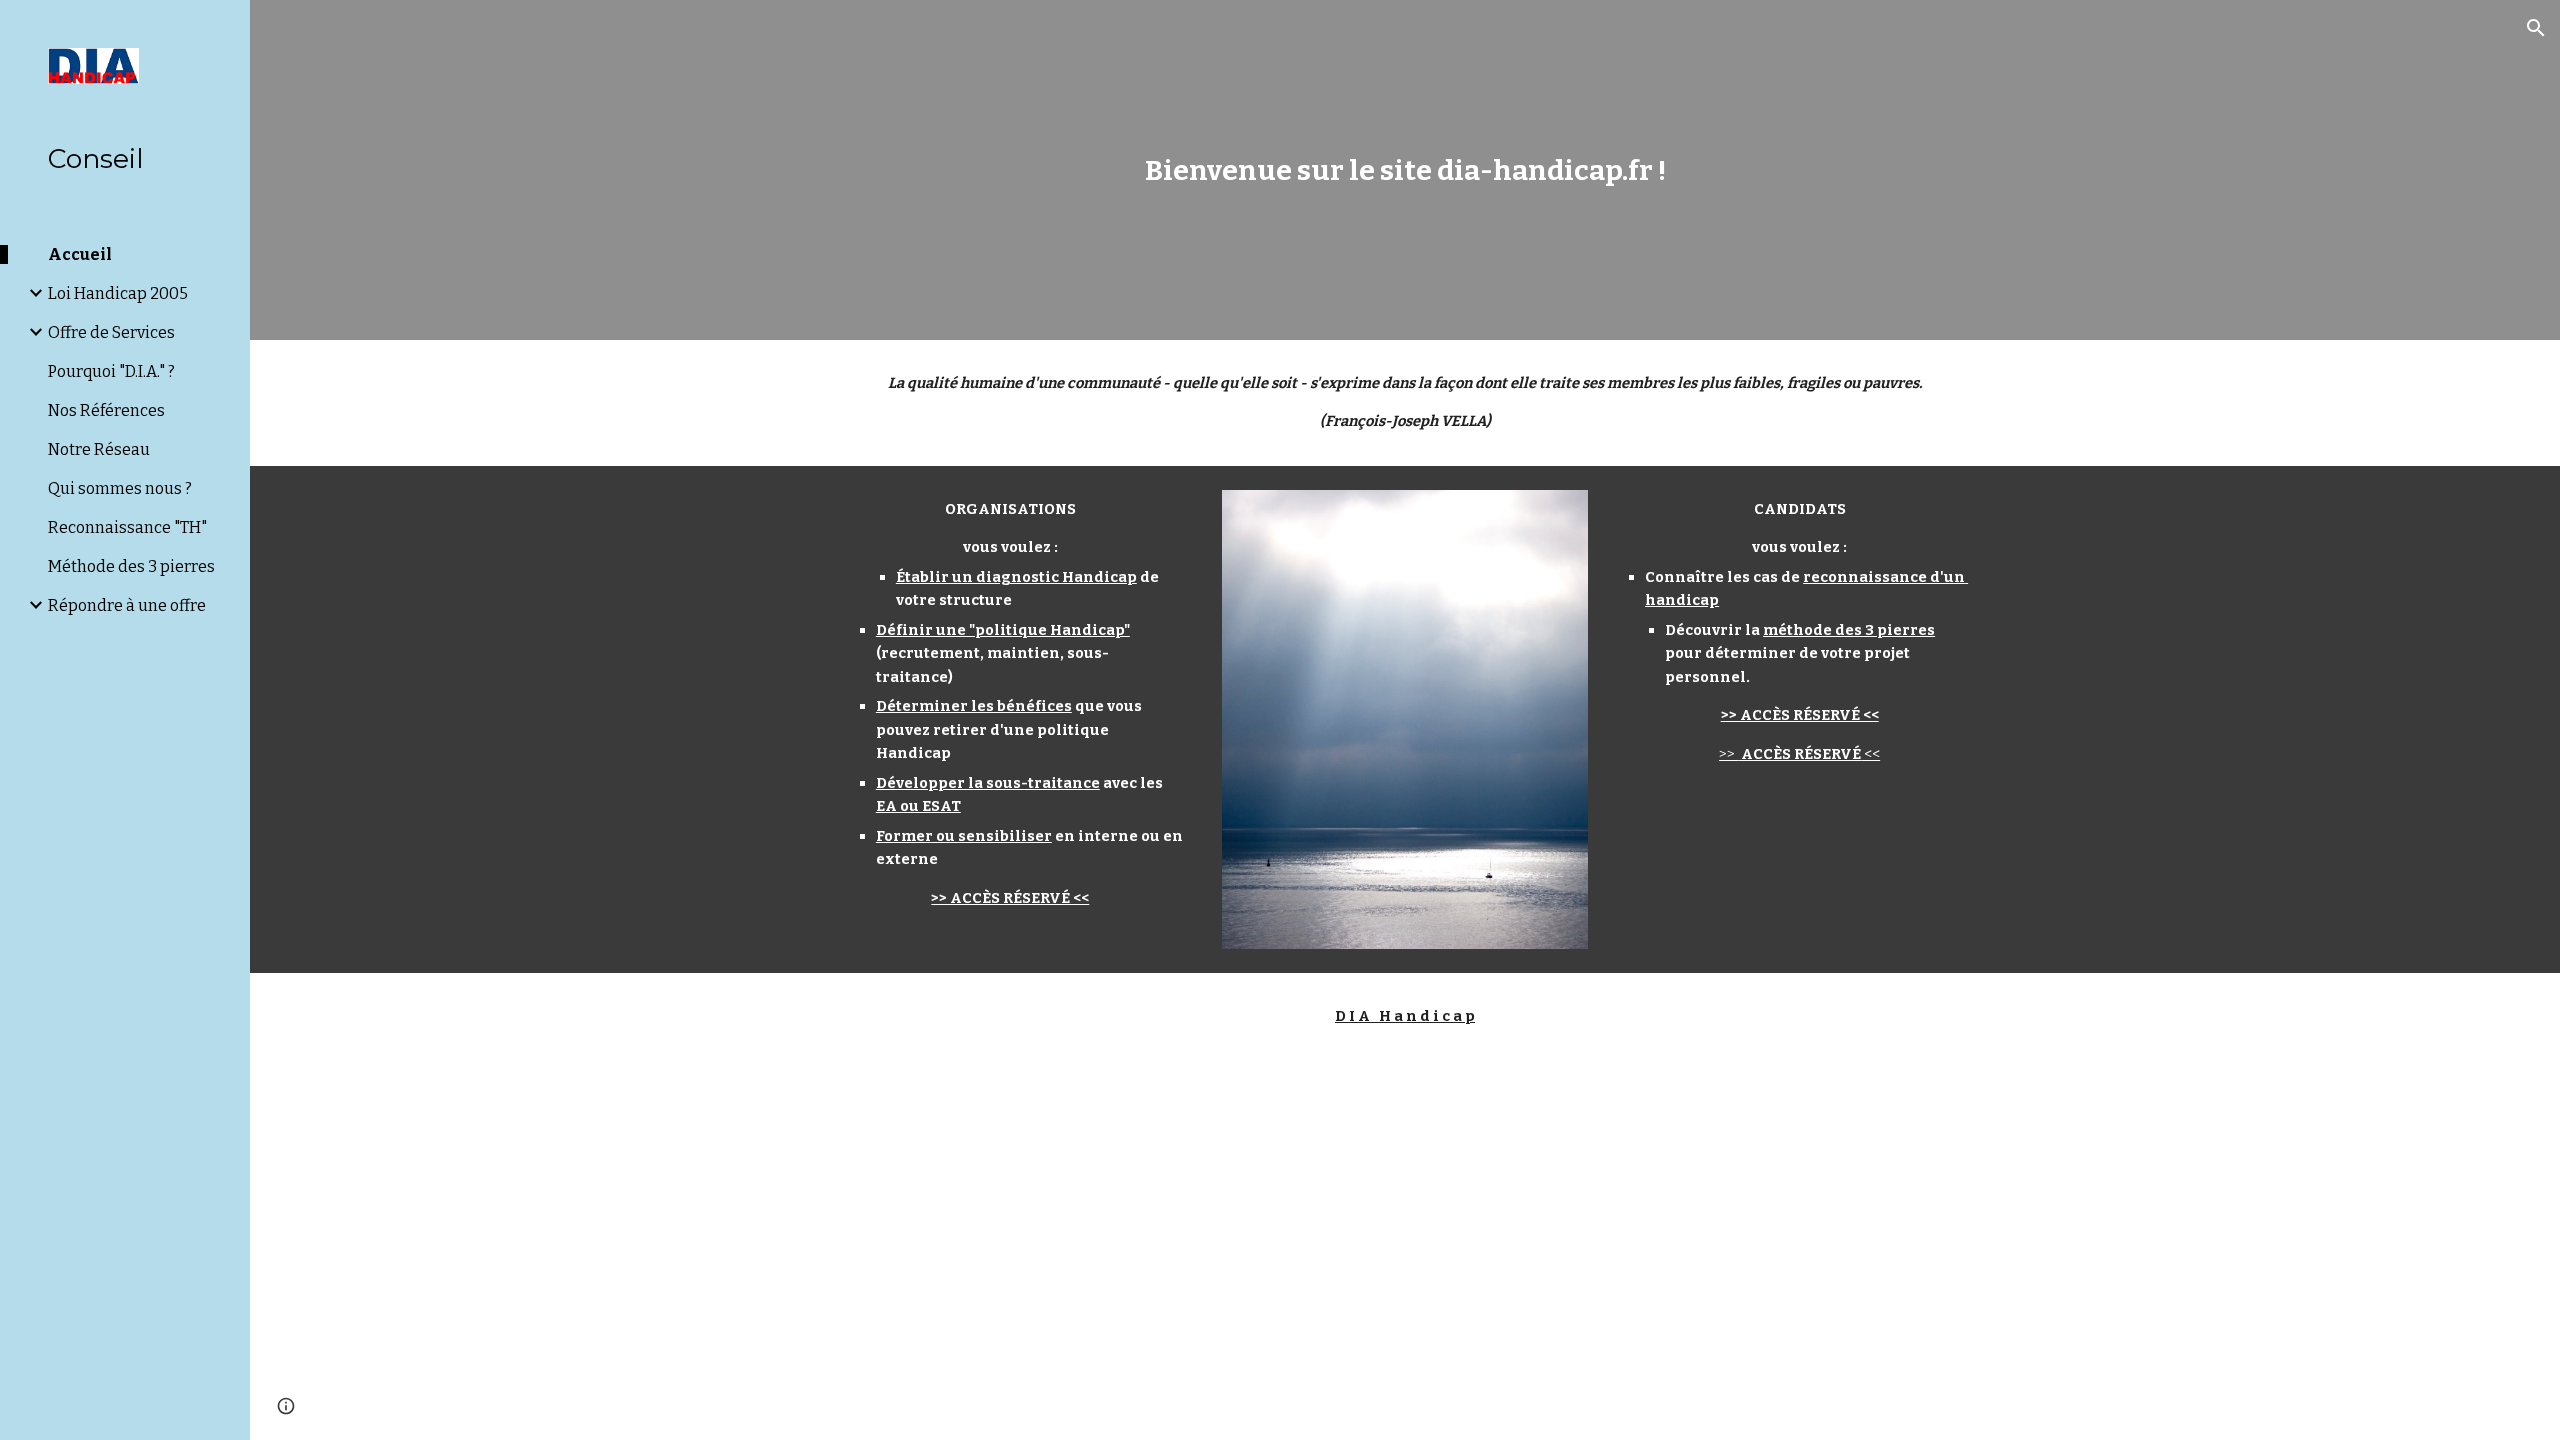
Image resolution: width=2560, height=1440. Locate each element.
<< (1870, 754)
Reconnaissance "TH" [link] (127, 527)
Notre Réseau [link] (99, 449)
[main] (1405, 170)
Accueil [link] (80, 254)
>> (1728, 754)
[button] (2536, 28)
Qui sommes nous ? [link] (120, 488)
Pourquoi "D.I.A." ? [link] (111, 371)
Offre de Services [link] (111, 332)
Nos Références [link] (106, 410)
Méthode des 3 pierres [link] (131, 566)
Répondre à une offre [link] (127, 605)
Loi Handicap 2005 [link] (118, 293)
